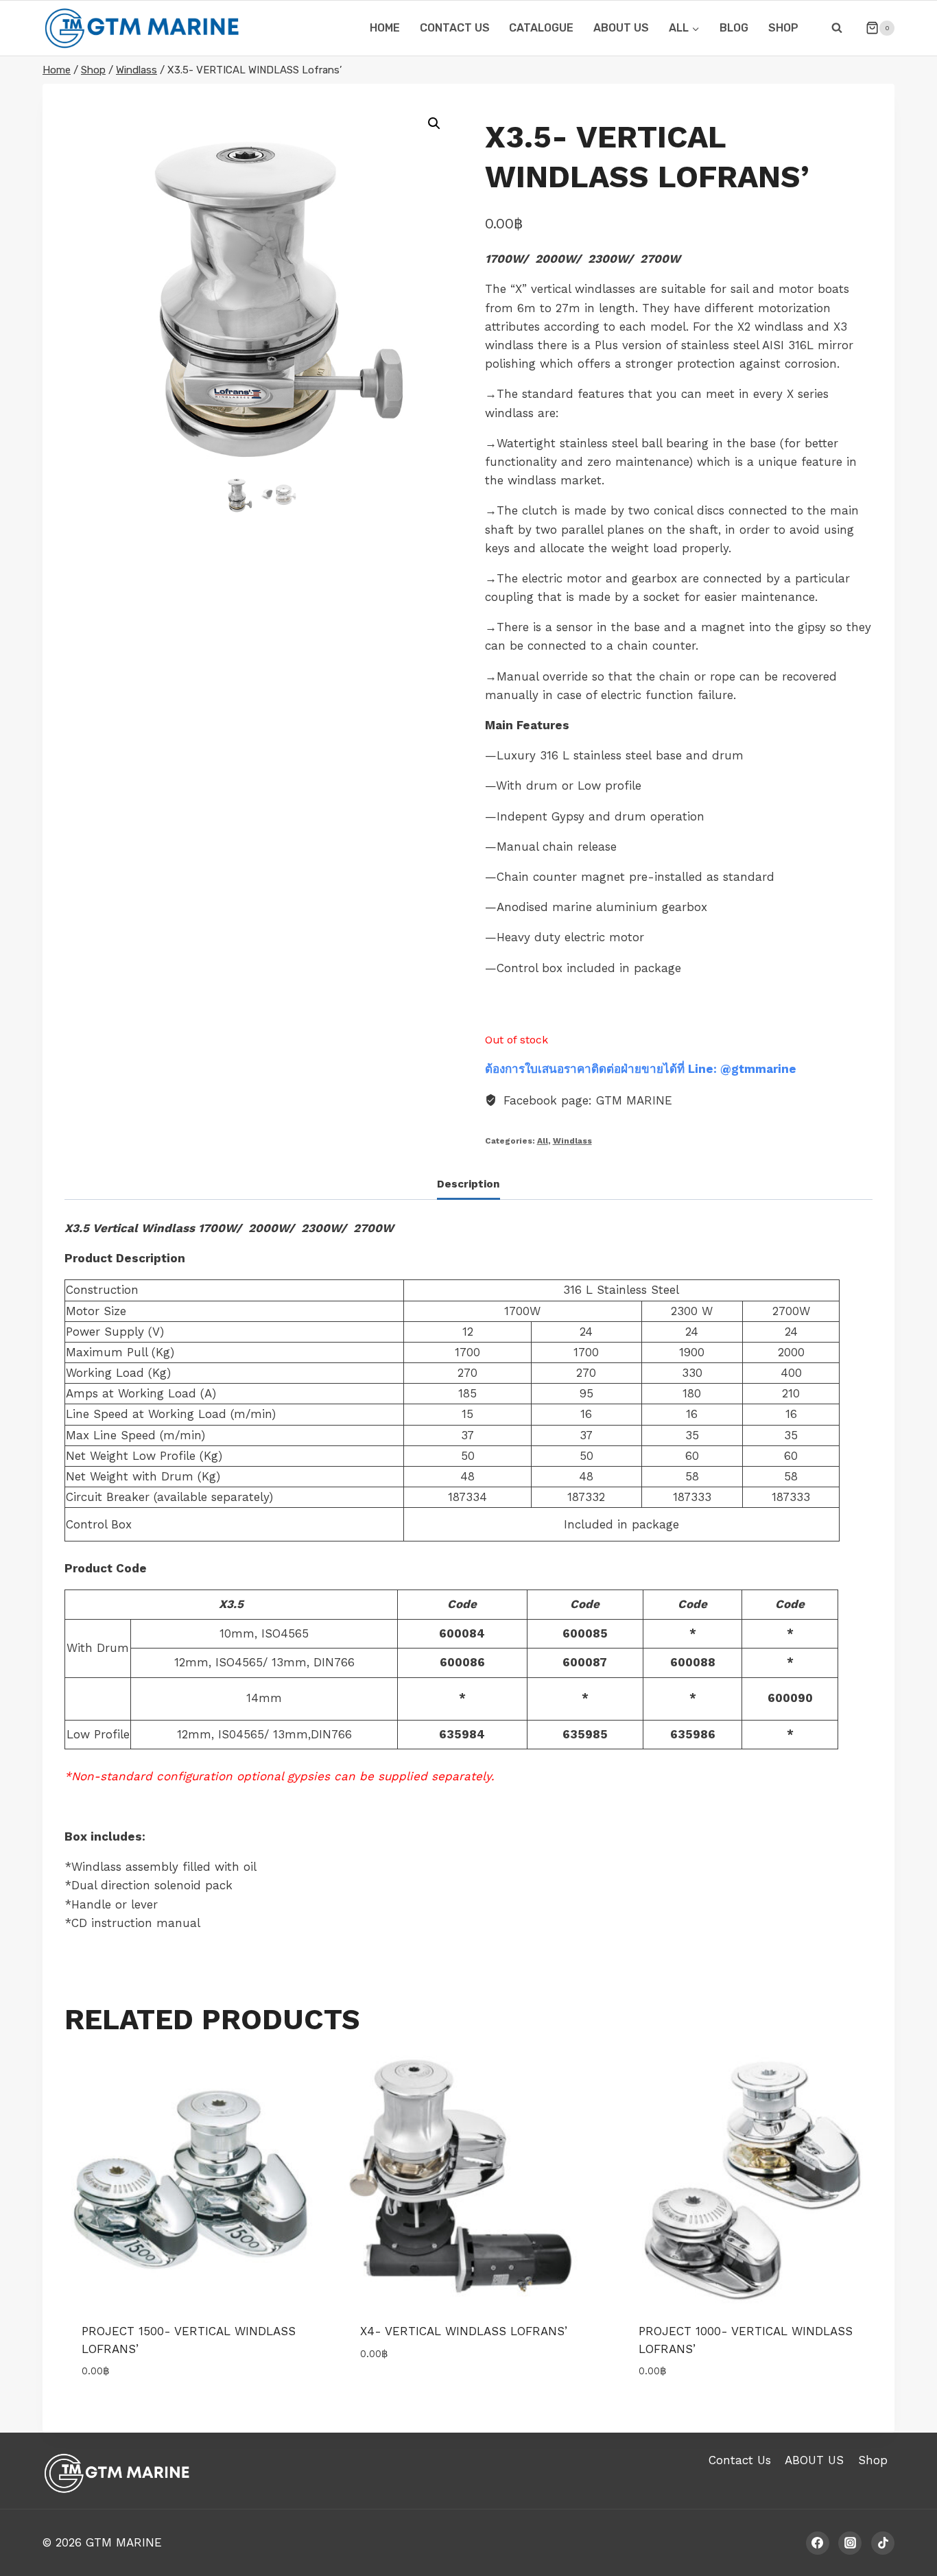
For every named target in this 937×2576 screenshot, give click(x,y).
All (543, 1141)
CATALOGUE (541, 28)
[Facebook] (818, 2543)
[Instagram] (850, 2543)
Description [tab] (468, 1184)
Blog (734, 28)
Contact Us (740, 2460)
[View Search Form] (837, 28)
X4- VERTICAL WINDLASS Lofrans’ (464, 2331)
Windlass (572, 1141)
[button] (434, 123)
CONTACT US (455, 28)
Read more (390, 2394)
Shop (783, 28)
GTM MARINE (124, 2542)
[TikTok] (883, 2543)
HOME (385, 28)
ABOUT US (621, 28)
